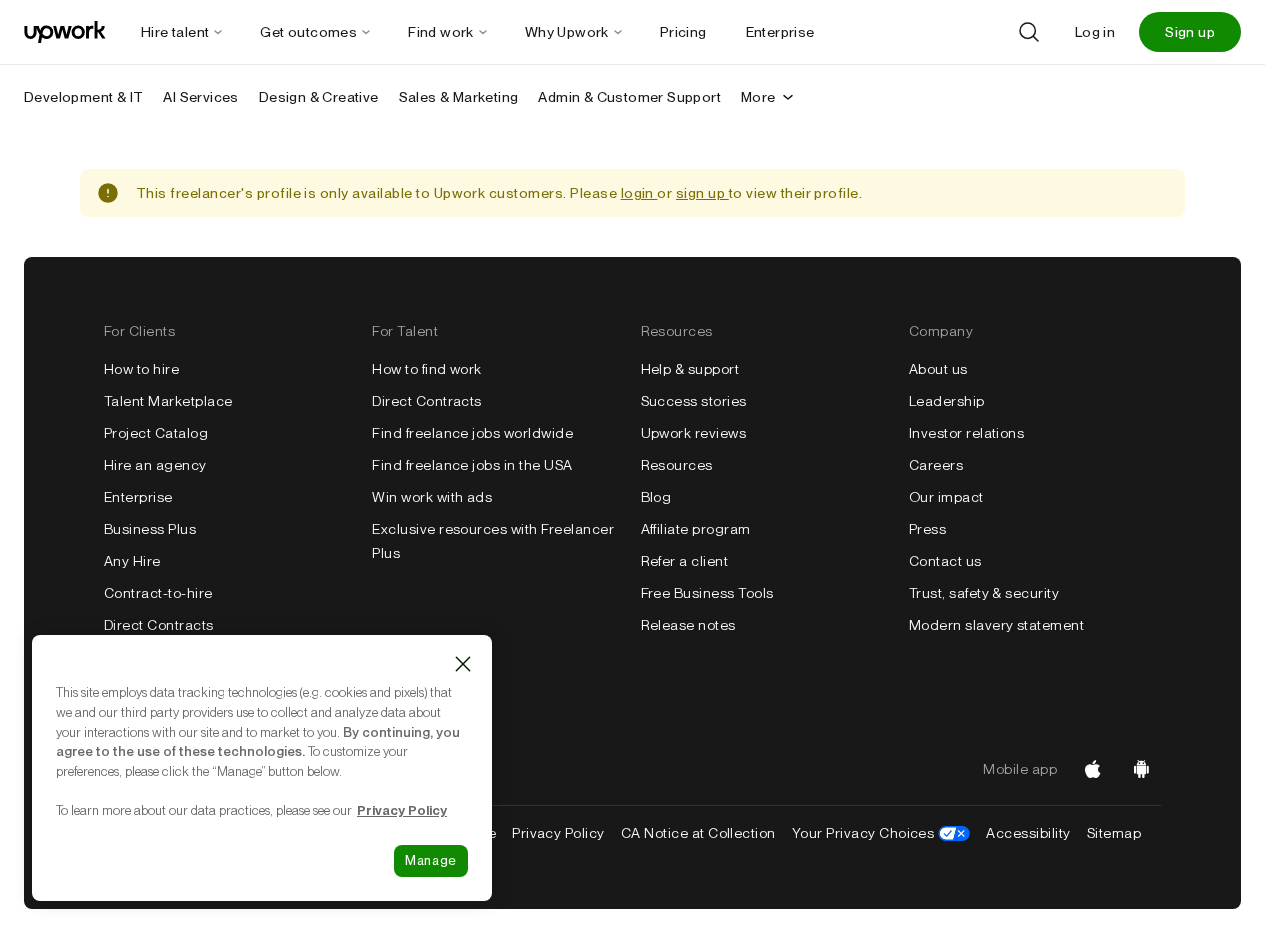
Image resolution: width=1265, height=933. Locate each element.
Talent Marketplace (168, 401)
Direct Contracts (159, 625)
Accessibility (1028, 833)
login (639, 193)
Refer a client (685, 561)
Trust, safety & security (984, 593)
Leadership (947, 401)
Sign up (1190, 32)
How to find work (427, 369)
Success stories (694, 401)
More (758, 97)
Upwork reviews (694, 433)
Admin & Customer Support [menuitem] (629, 97)
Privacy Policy (558, 833)
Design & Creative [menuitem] (319, 97)
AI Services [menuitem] (200, 97)
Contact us (945, 561)
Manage (431, 860)
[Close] (463, 664)
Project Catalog (156, 433)
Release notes (688, 625)
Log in (1095, 32)
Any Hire (132, 561)
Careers (936, 465)
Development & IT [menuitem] (83, 97)
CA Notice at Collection (698, 833)
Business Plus (150, 529)
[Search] (1029, 32)
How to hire (141, 369)
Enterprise (138, 497)
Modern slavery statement (997, 625)
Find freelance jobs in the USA (472, 465)
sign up (702, 193)
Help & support (690, 369)
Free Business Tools (707, 593)
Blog (656, 497)
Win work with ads (432, 497)
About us (938, 369)
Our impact (946, 497)
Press (927, 529)
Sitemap (1114, 833)
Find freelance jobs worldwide (472, 433)
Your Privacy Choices (881, 833)
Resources (677, 465)
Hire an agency (155, 465)
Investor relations (967, 433)
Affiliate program (696, 529)
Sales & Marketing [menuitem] (459, 97)
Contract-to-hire (158, 593)
